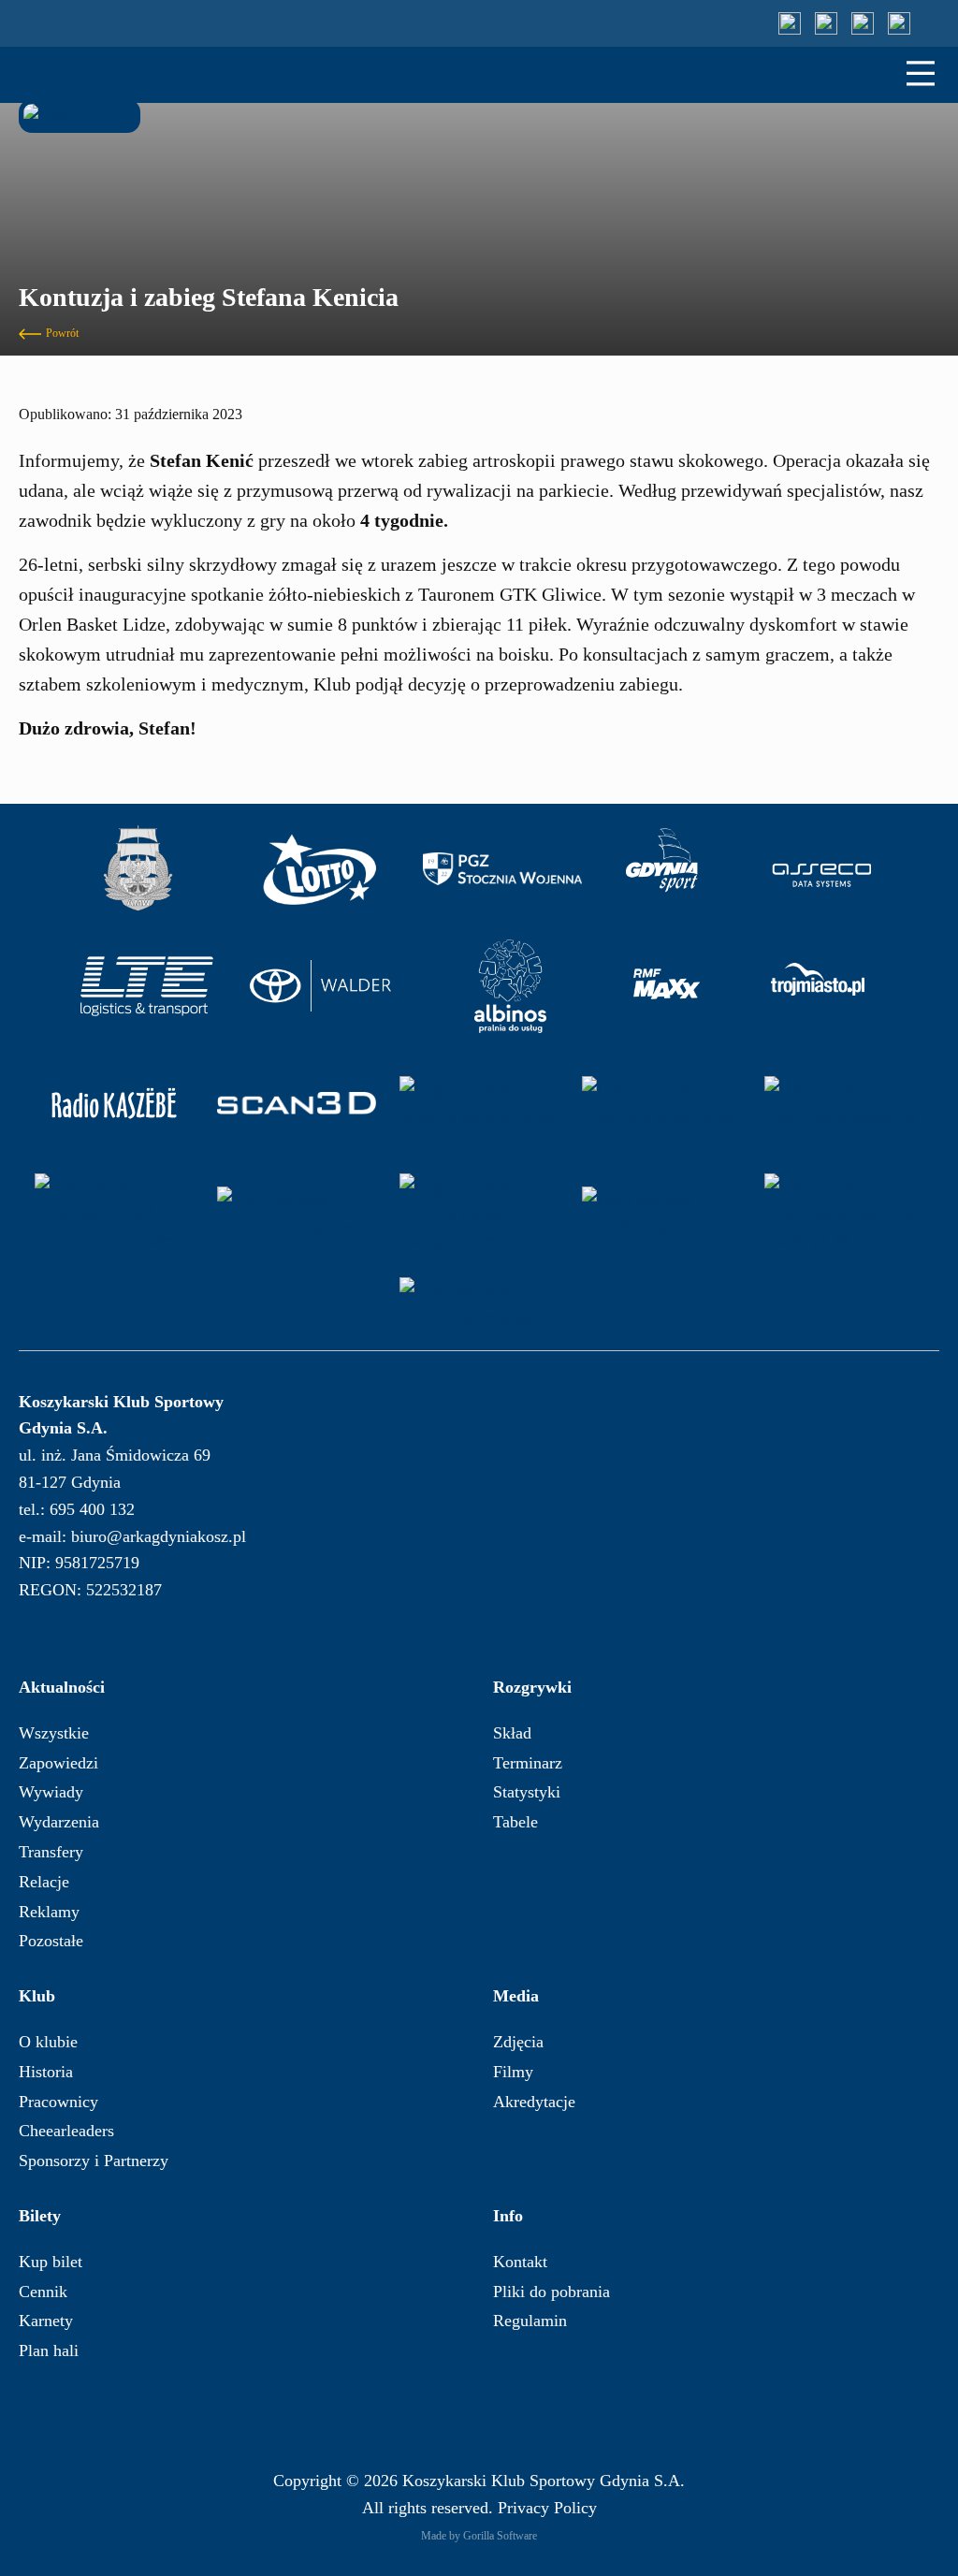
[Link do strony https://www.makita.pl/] (661, 1103)
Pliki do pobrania (552, 2292)
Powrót (62, 333)
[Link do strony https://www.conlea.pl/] (844, 1103)
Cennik (43, 2292)
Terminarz (528, 1763)
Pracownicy (58, 2102)
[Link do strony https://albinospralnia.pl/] (511, 986)
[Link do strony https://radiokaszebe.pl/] (114, 1103)
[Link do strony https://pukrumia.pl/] (479, 1304)
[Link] (790, 23)
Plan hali (49, 2350)
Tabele (515, 1822)
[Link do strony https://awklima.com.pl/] (297, 1214)
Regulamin (530, 2321)
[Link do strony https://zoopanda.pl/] (661, 1214)
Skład (512, 1733)
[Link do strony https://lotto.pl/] (320, 869)
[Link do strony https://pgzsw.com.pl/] (502, 869)
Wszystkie (54, 1733)
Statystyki (527, 1792)
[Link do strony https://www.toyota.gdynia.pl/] (328, 986)
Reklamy (49, 1912)
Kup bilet (51, 2262)
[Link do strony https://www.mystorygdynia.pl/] (479, 1103)
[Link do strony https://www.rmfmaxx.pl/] (667, 986)
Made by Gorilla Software (479, 2536)
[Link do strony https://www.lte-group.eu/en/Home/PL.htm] (146, 986)
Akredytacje (534, 2102)
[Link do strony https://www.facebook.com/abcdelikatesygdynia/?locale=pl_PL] (844, 1214)
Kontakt (520, 2262)
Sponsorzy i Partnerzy (94, 2161)
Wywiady (51, 1792)
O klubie (48, 2042)
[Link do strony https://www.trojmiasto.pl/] (818, 986)
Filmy (513, 2072)
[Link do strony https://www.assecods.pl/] (822, 869)
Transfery (51, 1852)
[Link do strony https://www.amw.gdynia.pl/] (138, 869)
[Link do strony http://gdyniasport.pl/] (662, 869)
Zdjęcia (518, 2042)
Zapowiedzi (58, 1763)
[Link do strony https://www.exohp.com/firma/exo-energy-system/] (479, 1214)
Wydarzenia (59, 1822)
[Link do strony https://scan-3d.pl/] (297, 1103)
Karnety (46, 2321)
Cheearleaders (66, 2131)
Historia (46, 2072)
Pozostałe (51, 1941)
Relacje (44, 1882)
